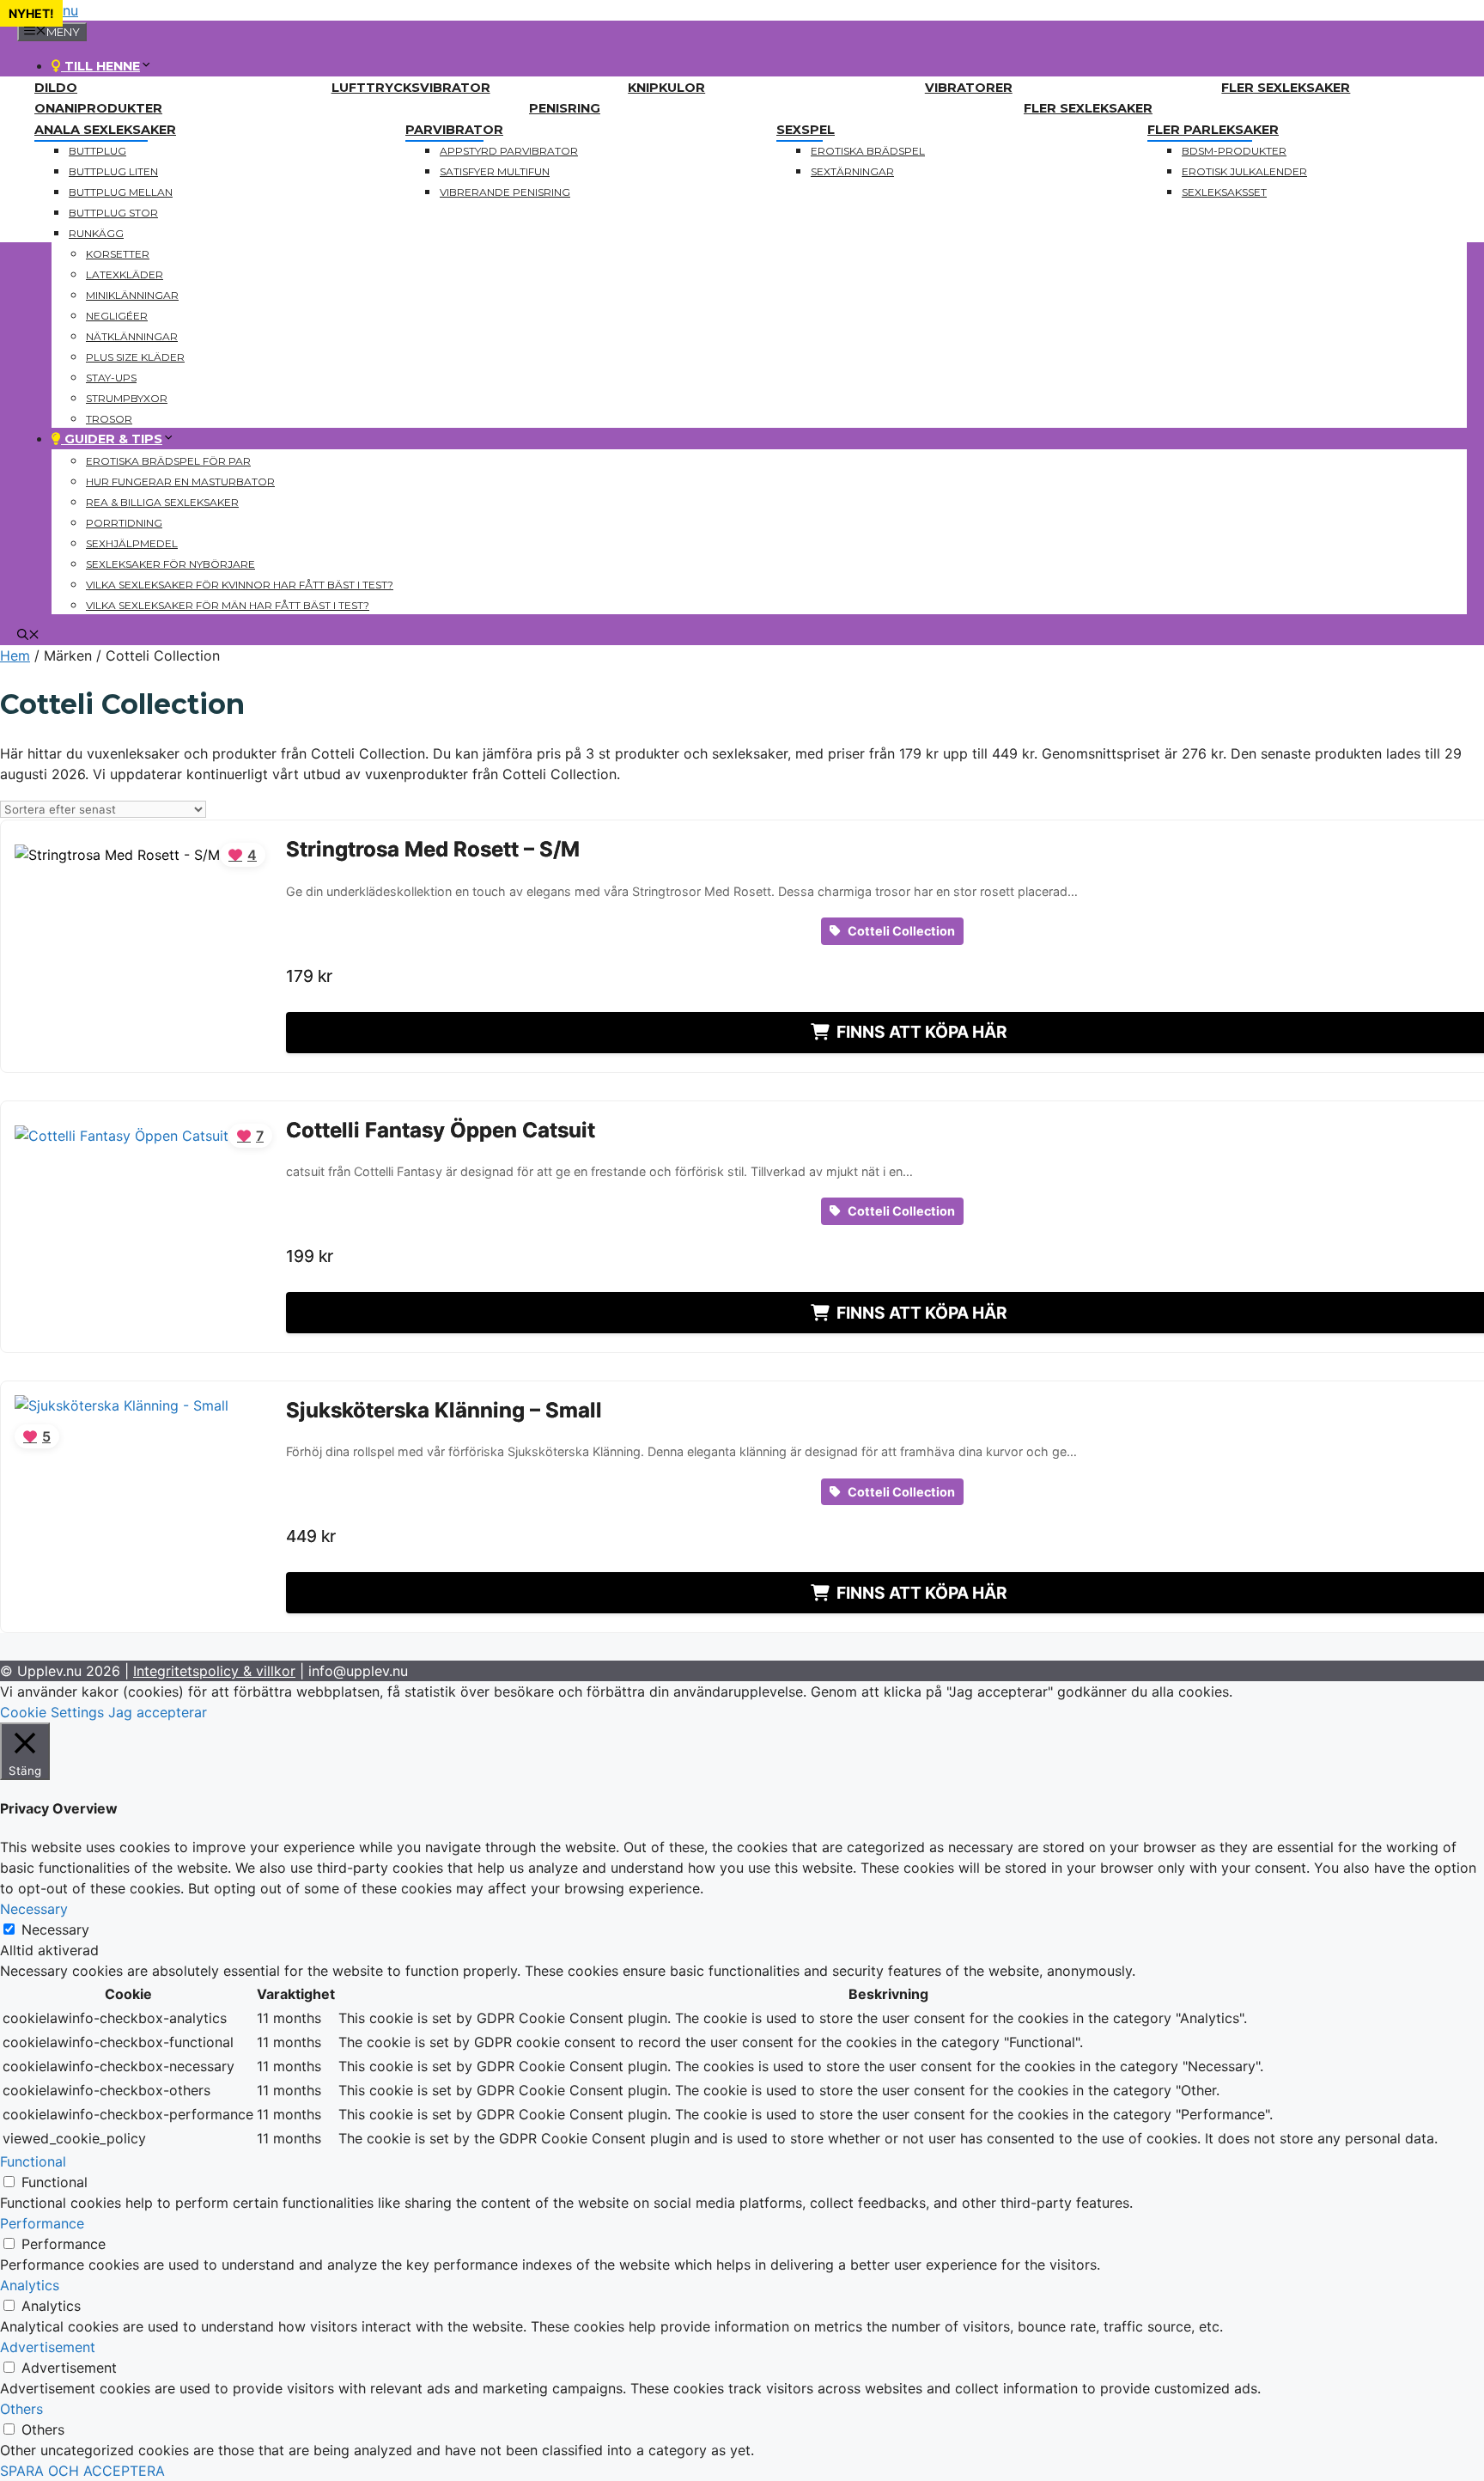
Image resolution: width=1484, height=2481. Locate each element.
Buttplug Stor (113, 213)
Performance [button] (42, 2223)
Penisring (565, 108)
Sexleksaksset (1224, 192)
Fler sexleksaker (1286, 88)
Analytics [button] (30, 2285)
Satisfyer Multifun (495, 171)
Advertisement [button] (48, 2347)
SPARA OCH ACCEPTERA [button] (82, 2471)
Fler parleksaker (1213, 130)
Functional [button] (33, 2161)
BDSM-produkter (1234, 151)
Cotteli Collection (900, 931)
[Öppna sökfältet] (28, 636)
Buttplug (97, 151)
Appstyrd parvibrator (509, 151)
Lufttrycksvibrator (411, 88)
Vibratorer (969, 88)
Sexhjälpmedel (132, 543)
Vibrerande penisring (505, 192)
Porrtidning (124, 523)
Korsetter (118, 254)
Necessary (55, 1929)
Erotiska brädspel (868, 151)
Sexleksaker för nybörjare (170, 564)
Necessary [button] (34, 1909)
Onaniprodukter (98, 108)
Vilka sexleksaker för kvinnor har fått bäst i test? (240, 585)
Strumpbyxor (127, 398)
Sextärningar (852, 171)
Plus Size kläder (135, 357)
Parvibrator (454, 130)
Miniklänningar (132, 295)
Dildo (56, 88)
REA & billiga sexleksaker (162, 502)
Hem (15, 655)
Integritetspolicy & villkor (214, 1671)
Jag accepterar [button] (158, 1712)
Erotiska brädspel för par (168, 461)
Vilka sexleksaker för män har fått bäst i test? (228, 605)
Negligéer (117, 316)
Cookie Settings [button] (52, 1712)
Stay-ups (111, 378)
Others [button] (21, 2409)
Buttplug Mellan (121, 192)
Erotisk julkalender (1244, 171)
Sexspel (806, 130)
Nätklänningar (132, 336)
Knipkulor (666, 88)
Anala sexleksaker (105, 130)
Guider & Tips (112, 439)
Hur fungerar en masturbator (180, 482)
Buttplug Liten (113, 171)
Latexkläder (125, 274)
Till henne (100, 66)
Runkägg (96, 233)
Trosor (109, 419)
